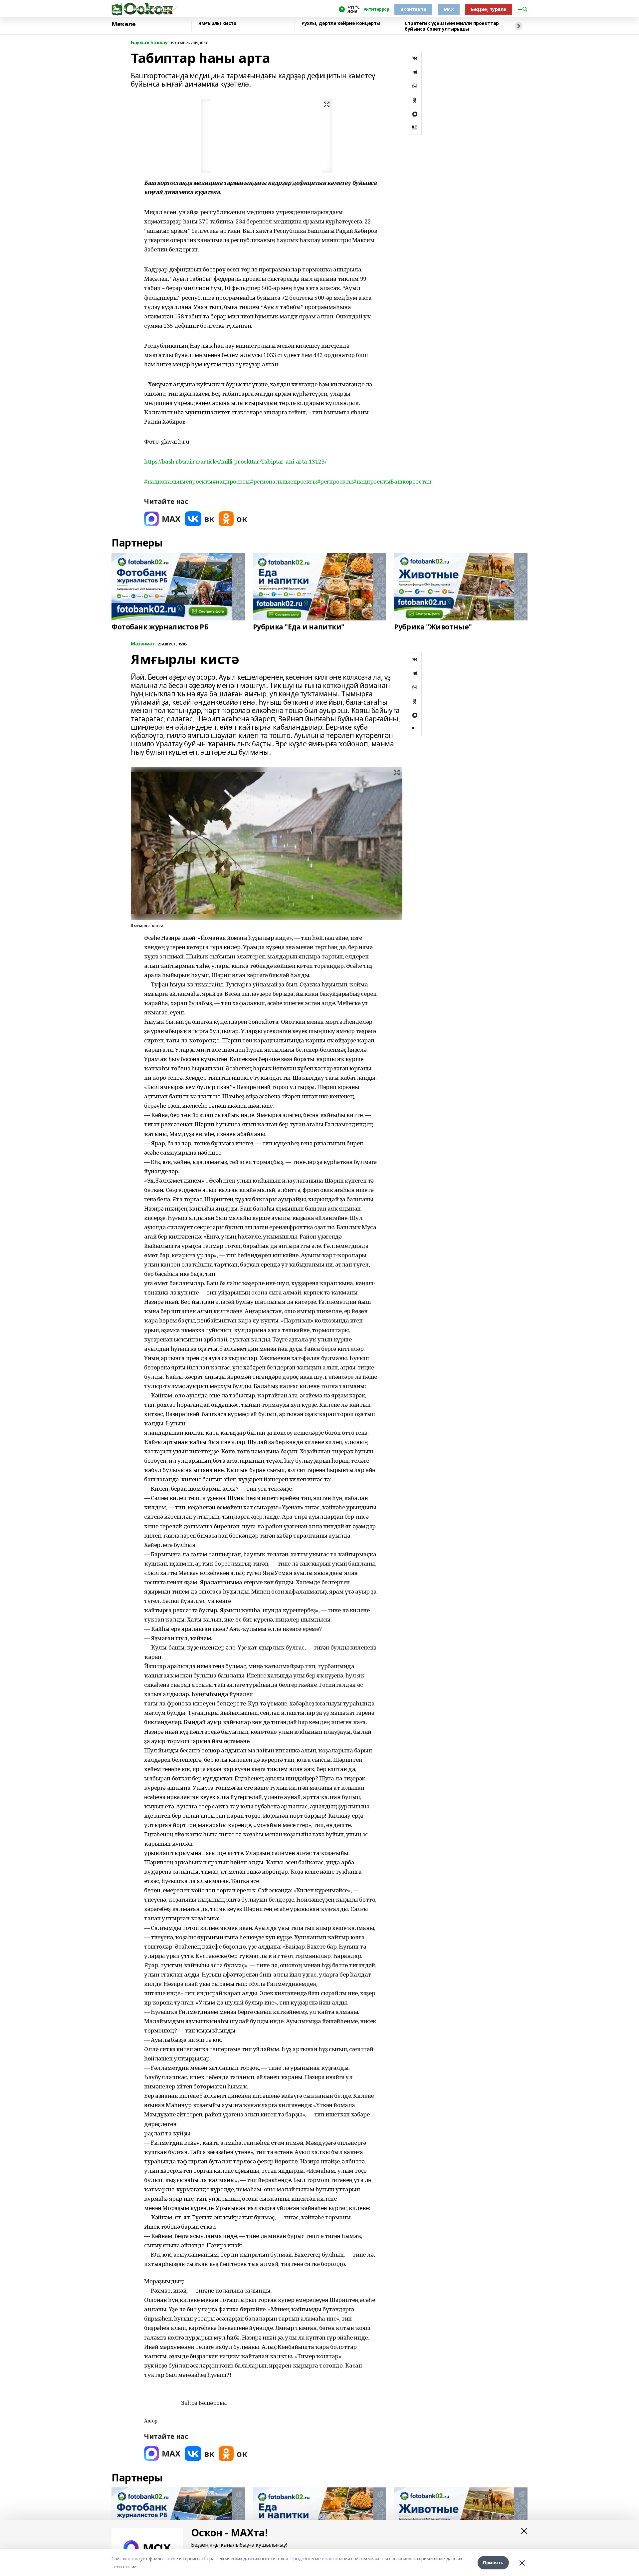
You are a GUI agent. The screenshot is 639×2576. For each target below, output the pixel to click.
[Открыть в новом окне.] (162, 519)
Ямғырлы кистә (217, 23)
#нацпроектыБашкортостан (392, 481)
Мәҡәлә (123, 24)
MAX (449, 9)
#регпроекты (335, 481)
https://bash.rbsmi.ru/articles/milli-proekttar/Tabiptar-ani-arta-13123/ (235, 461)
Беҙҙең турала (489, 9)
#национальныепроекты (178, 481)
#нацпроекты (231, 481)
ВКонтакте (413, 9)
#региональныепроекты (284, 481)
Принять (493, 2563)
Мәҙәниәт (143, 644)
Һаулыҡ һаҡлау (149, 43)
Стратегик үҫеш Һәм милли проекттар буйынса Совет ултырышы (452, 26)
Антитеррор (377, 9)
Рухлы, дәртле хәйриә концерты (341, 23)
